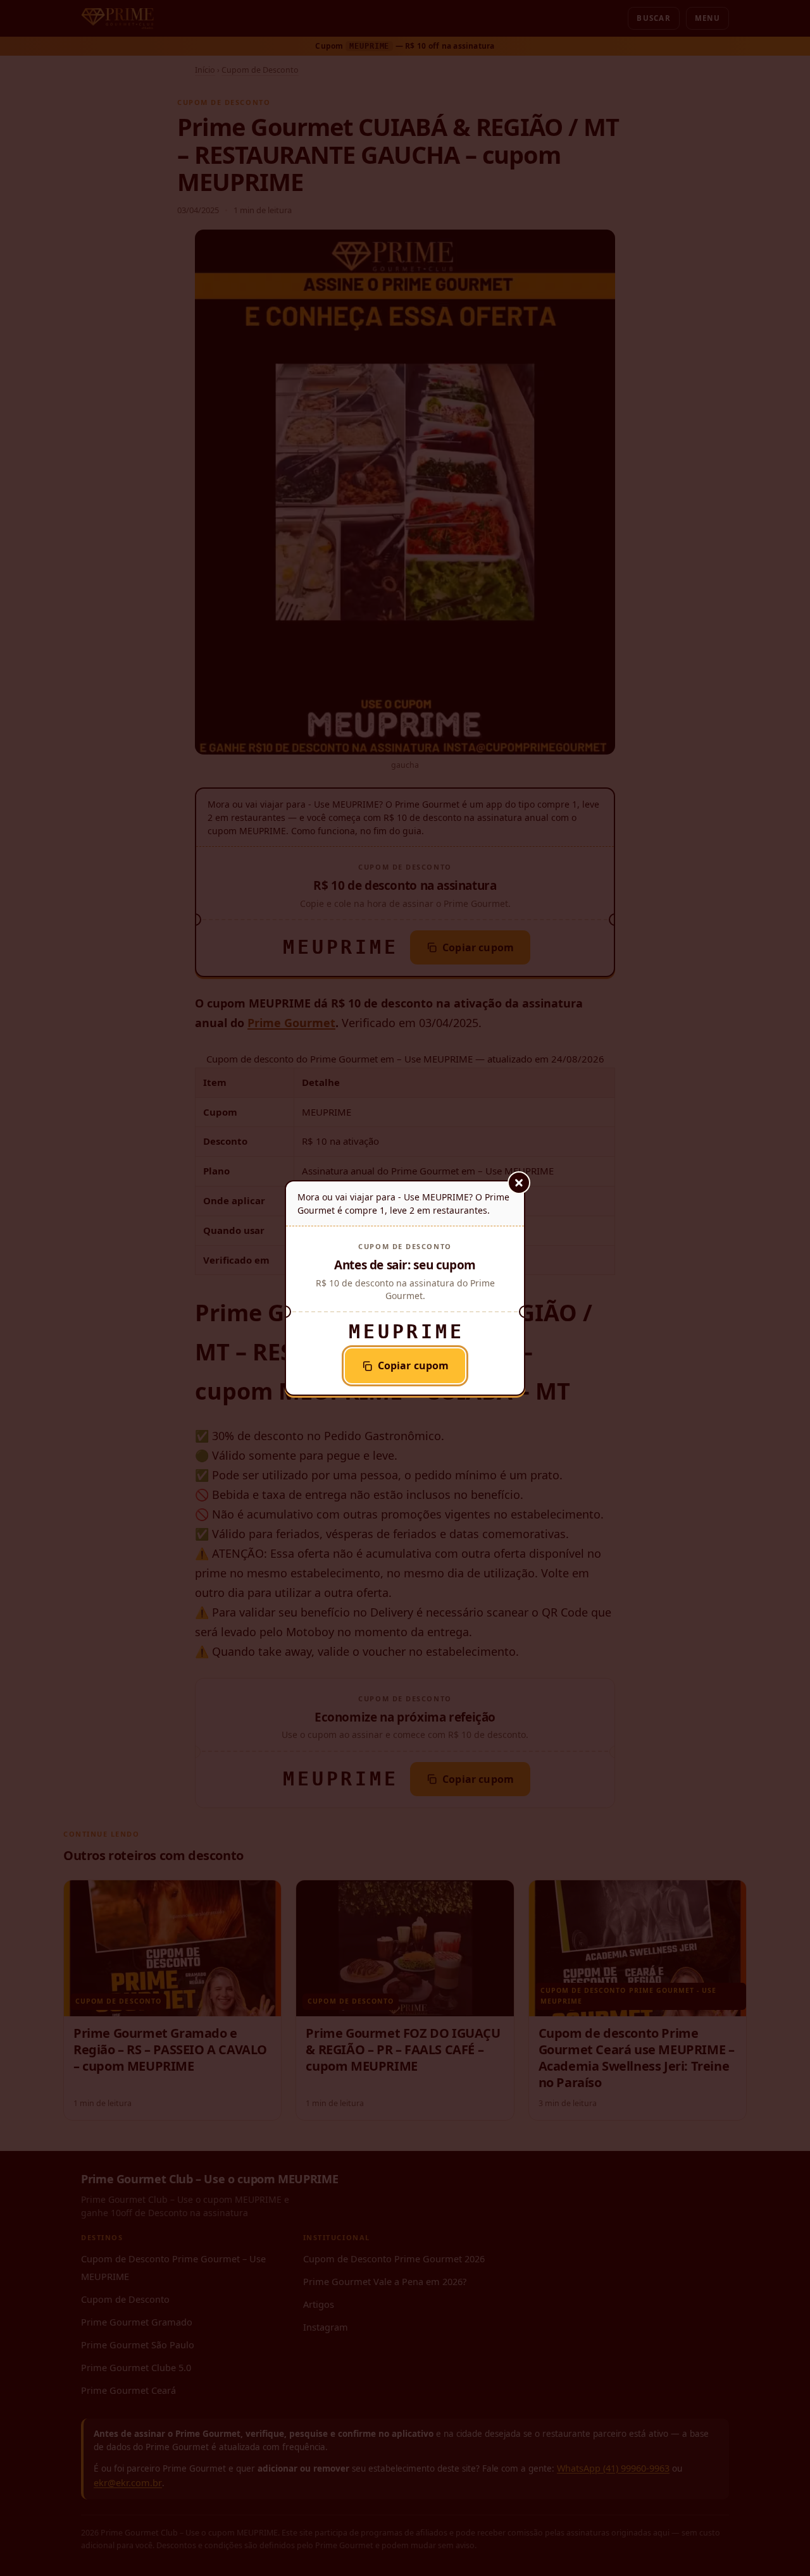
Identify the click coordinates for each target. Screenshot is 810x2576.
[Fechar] (519, 1183)
